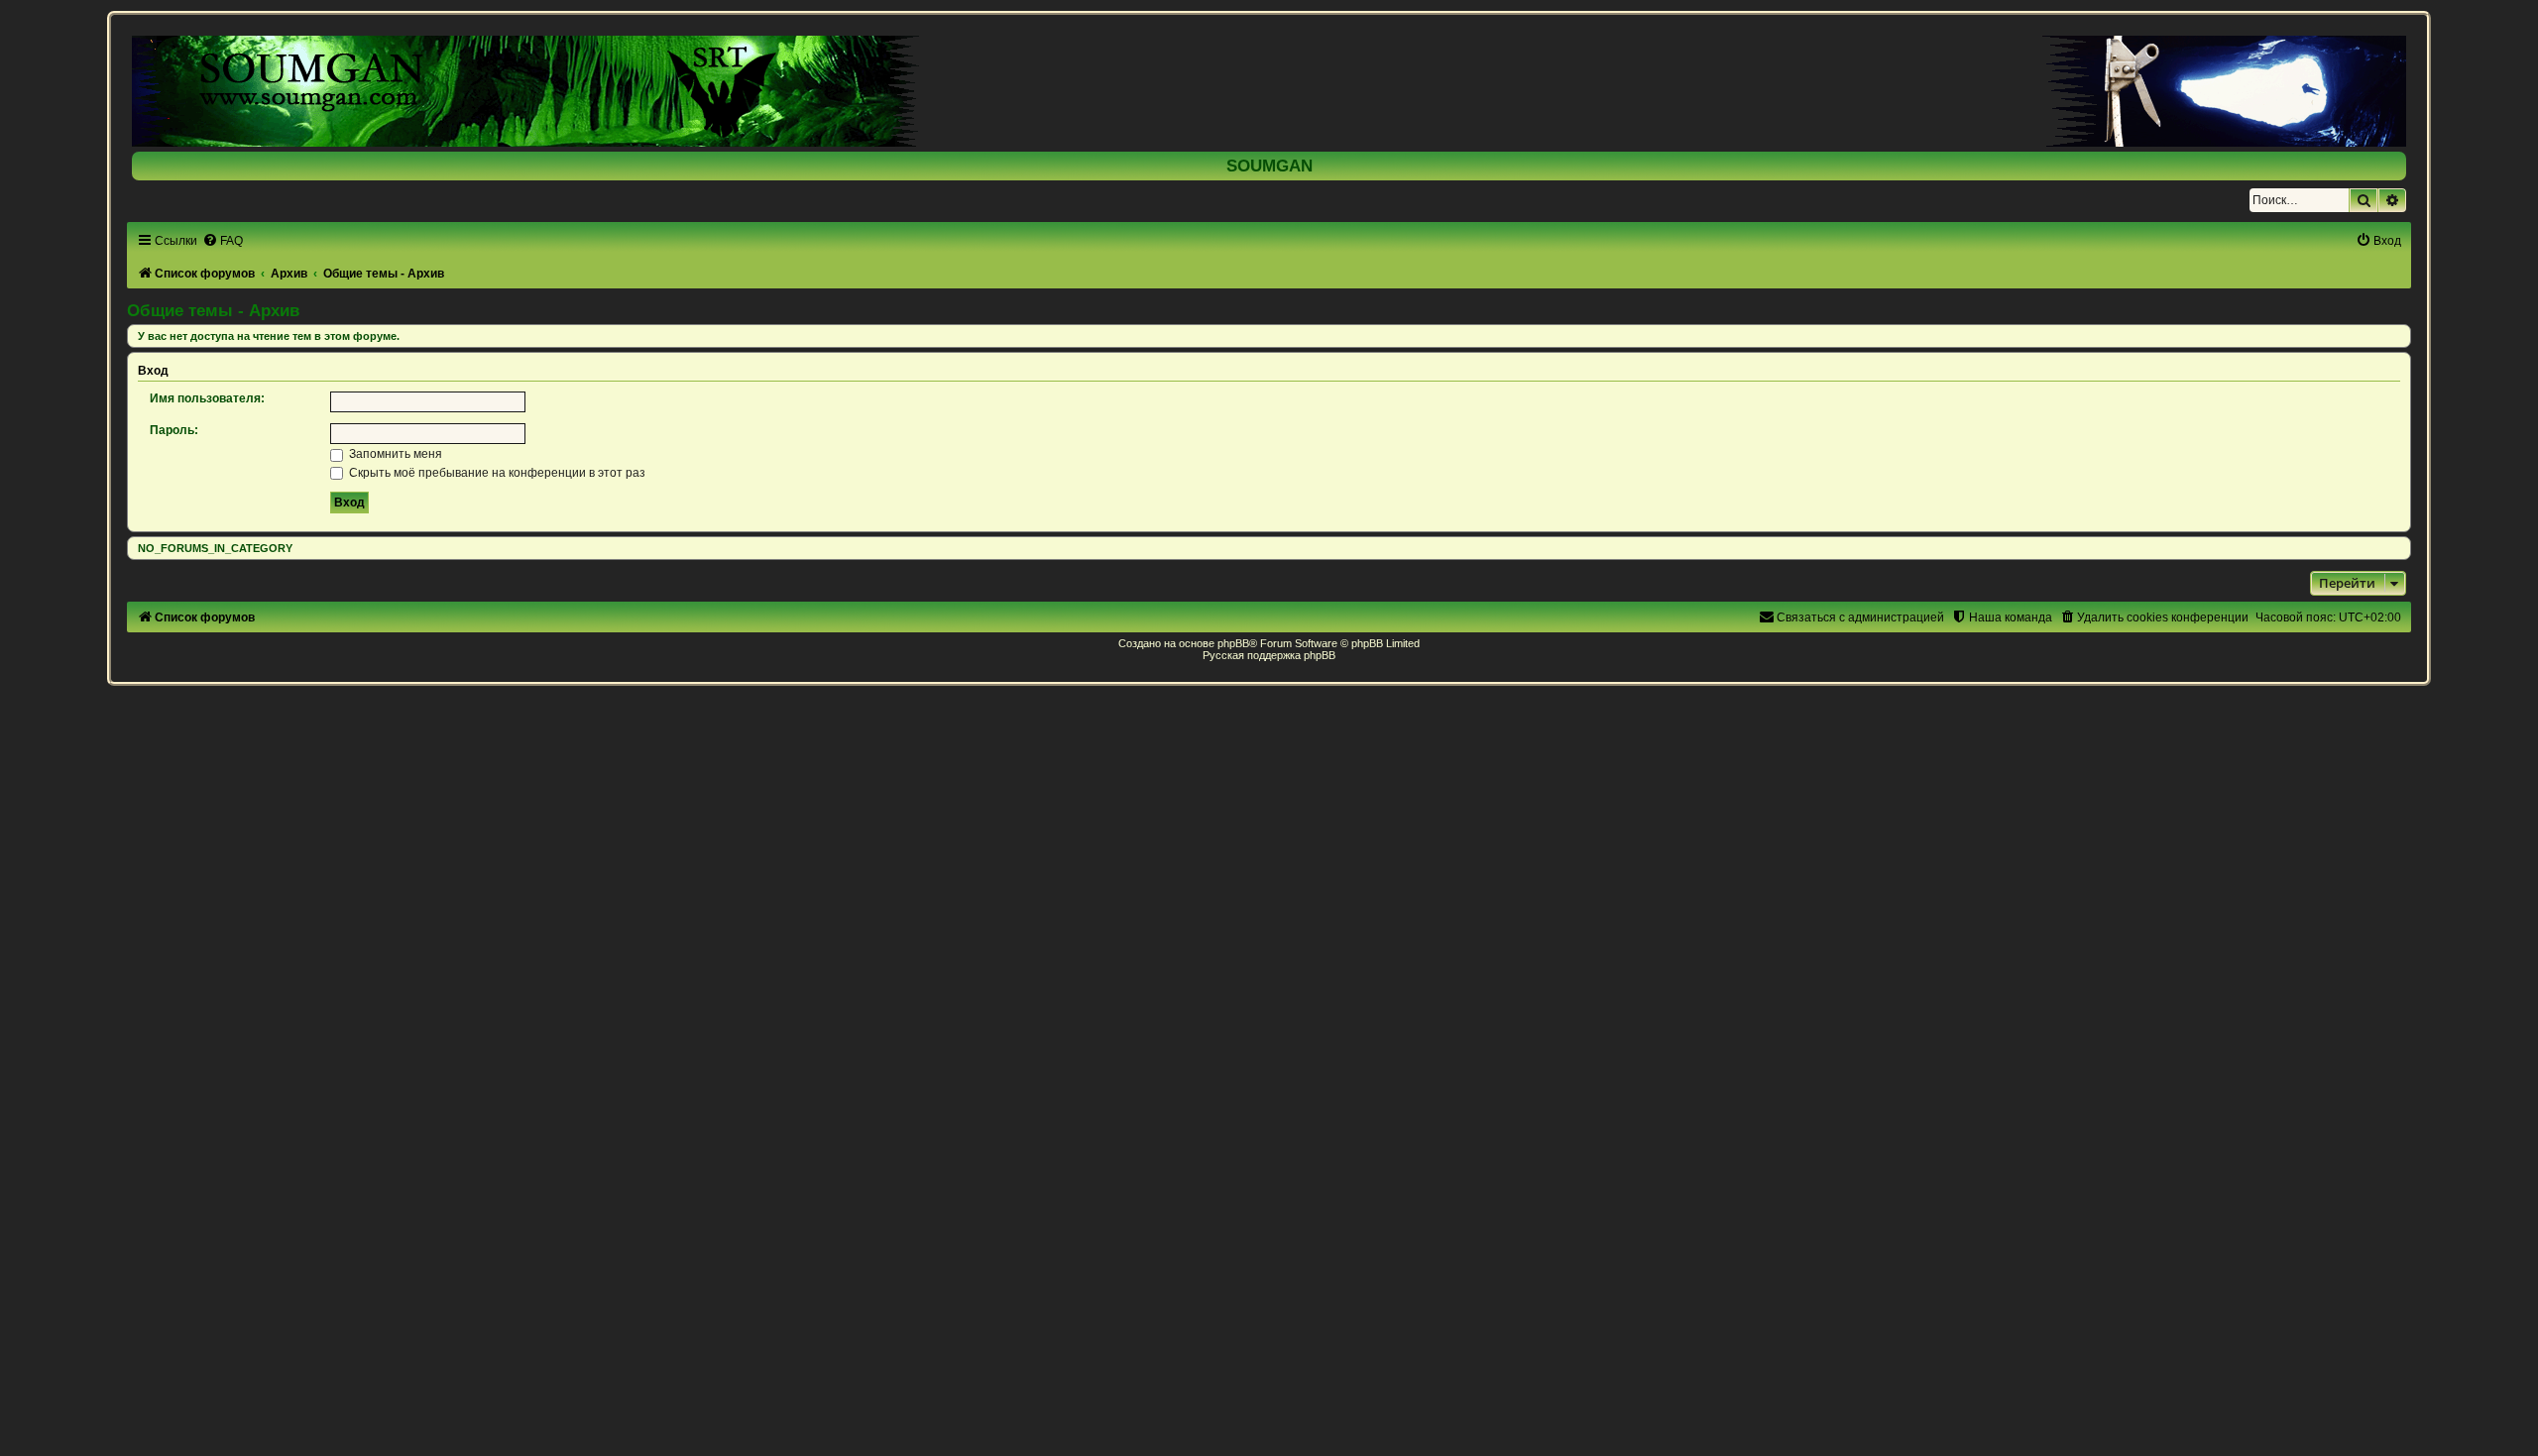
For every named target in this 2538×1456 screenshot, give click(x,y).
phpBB (1233, 643)
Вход (153, 371)
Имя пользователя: (207, 398)
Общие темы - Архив (213, 310)
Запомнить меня (394, 454)
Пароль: (174, 430)
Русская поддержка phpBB (1269, 655)
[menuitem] (223, 241)
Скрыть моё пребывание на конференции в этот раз (496, 473)
